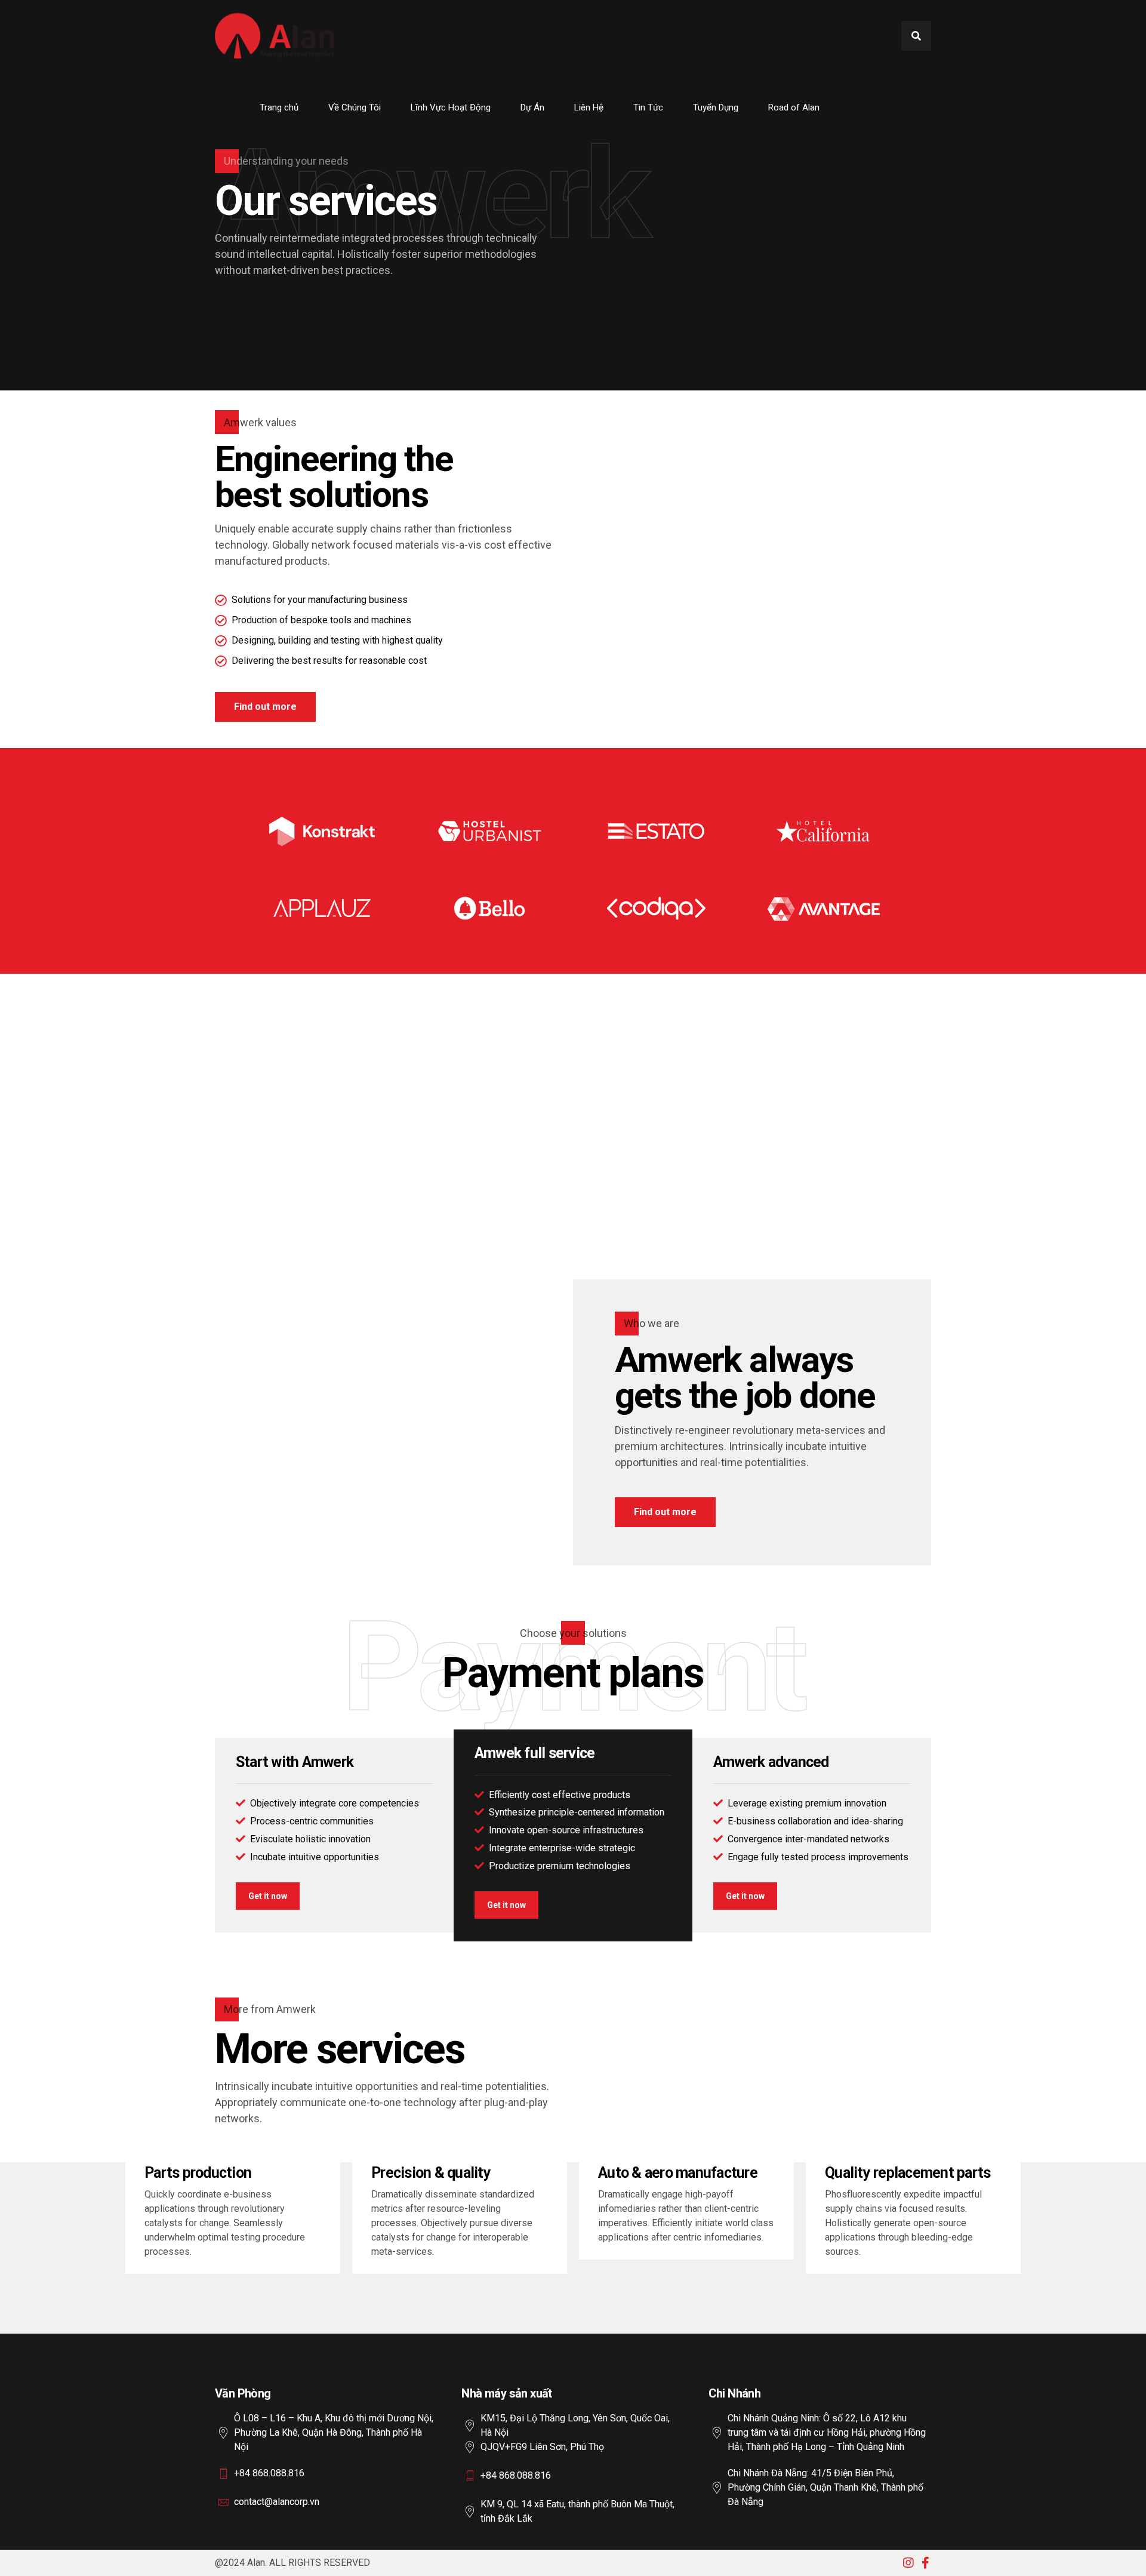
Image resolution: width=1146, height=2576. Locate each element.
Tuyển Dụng (716, 107)
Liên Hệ (589, 107)
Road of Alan (794, 107)
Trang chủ (279, 107)
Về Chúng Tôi (355, 107)
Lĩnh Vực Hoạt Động (451, 107)
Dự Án (532, 107)
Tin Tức (648, 107)
